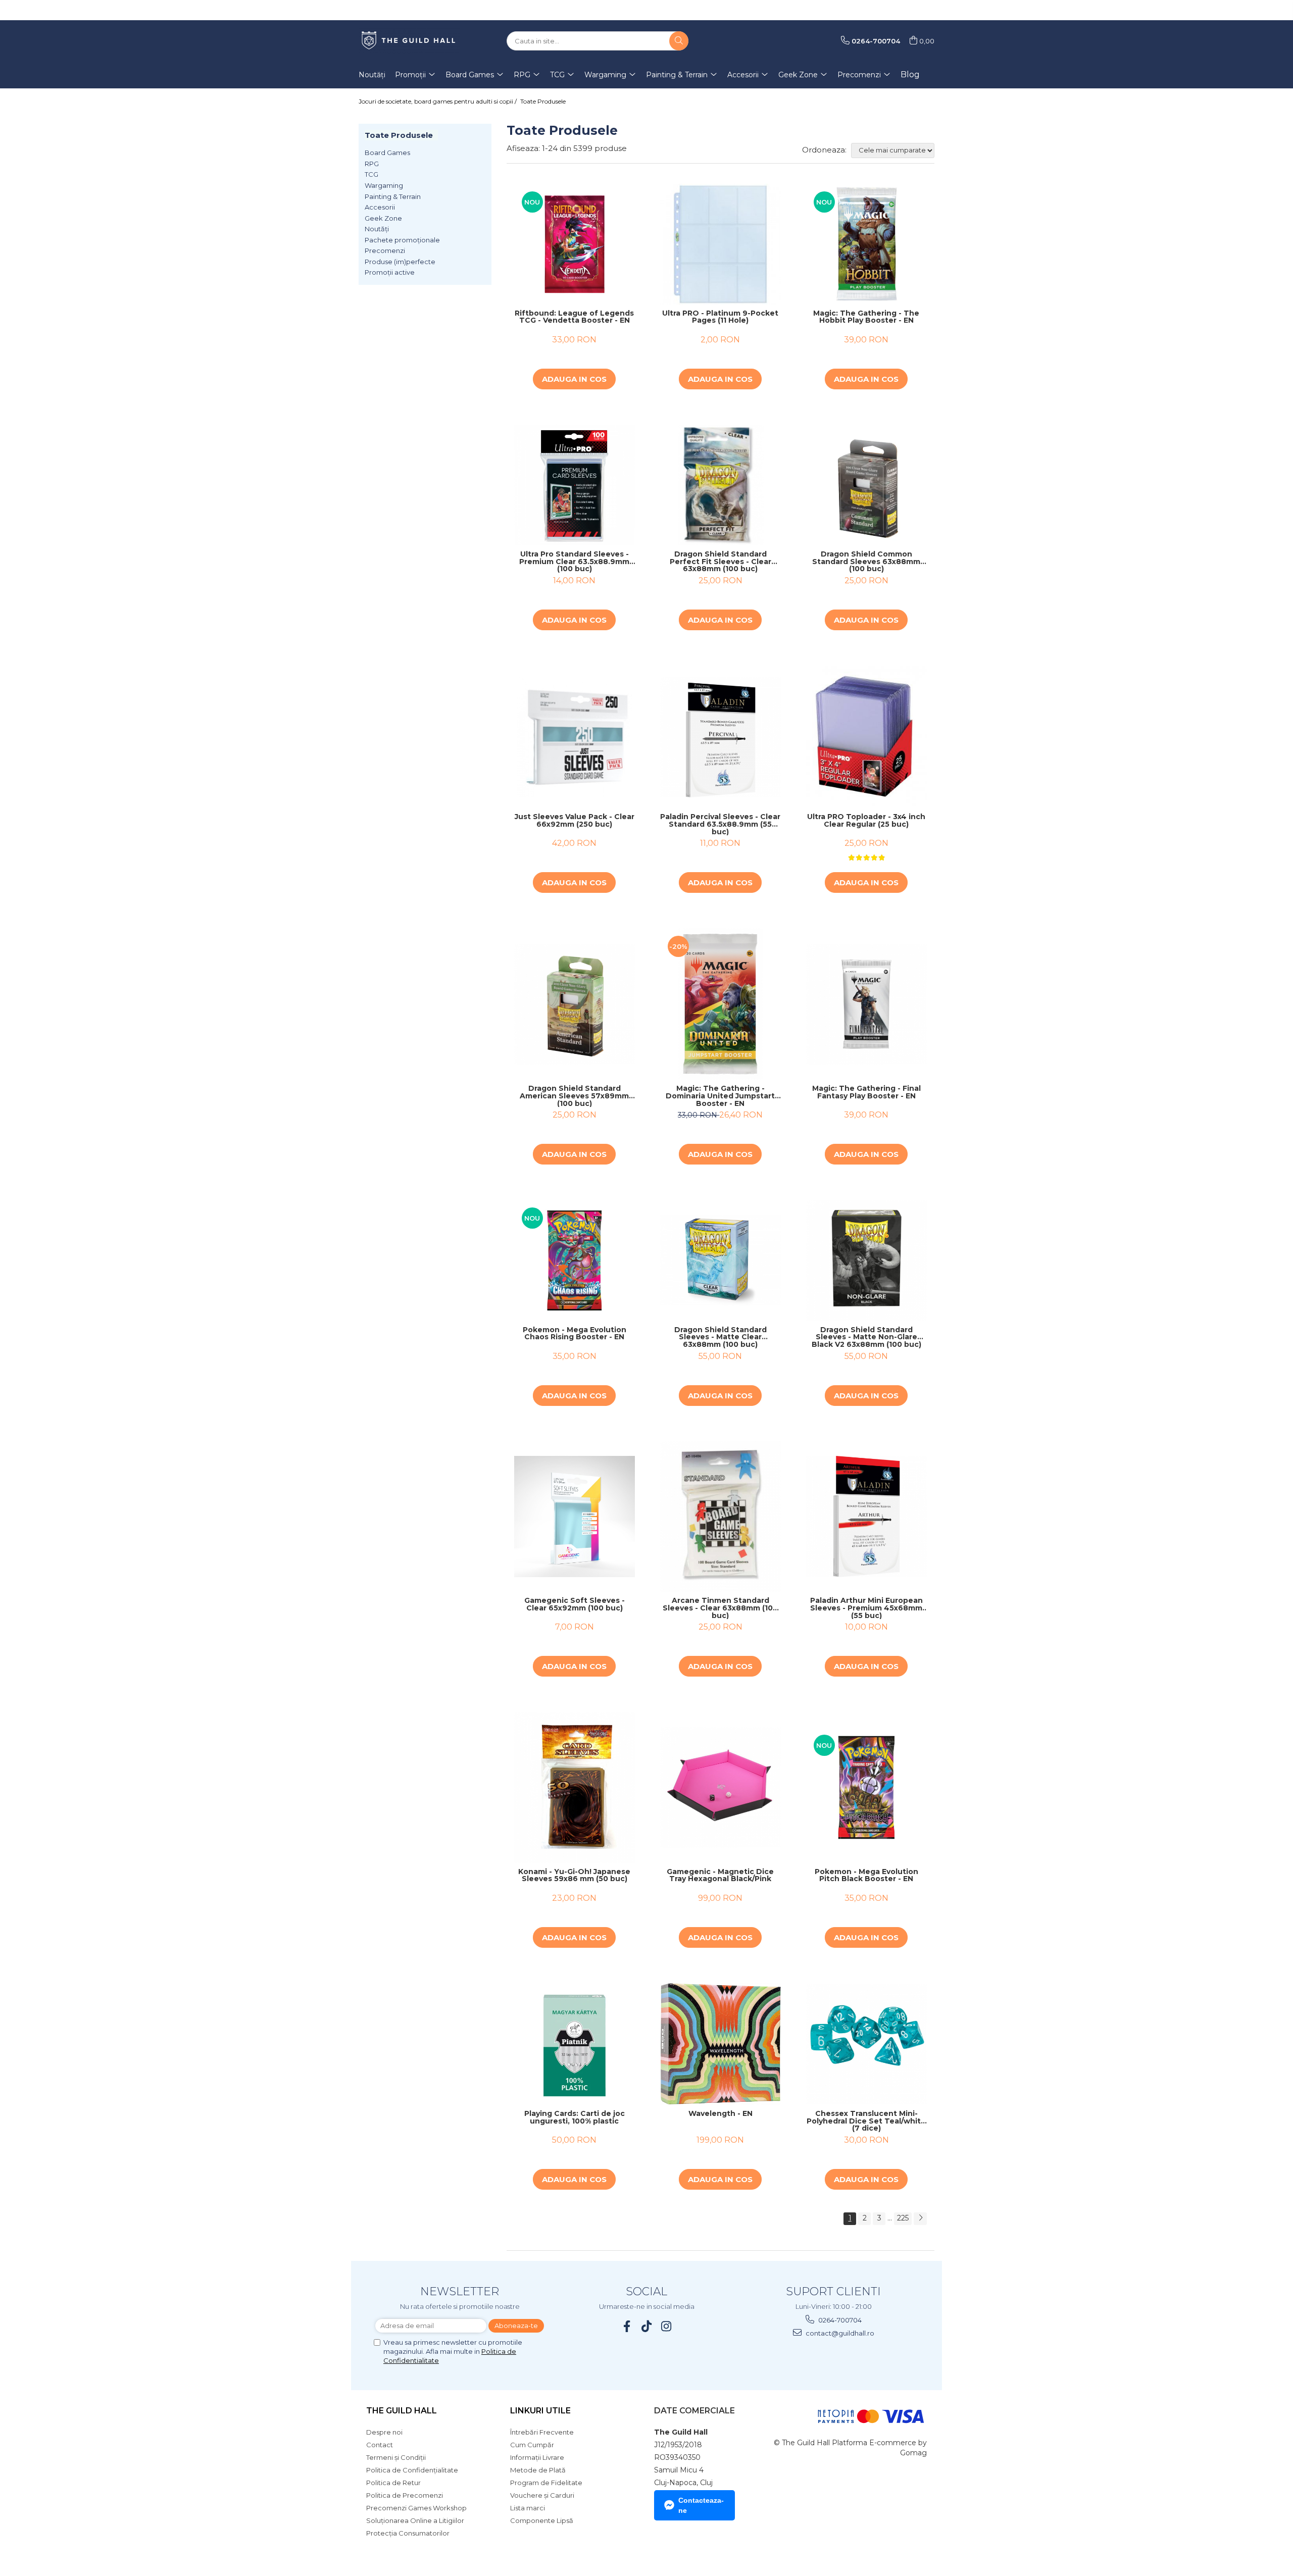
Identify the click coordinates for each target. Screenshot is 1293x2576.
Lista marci (528, 2508)
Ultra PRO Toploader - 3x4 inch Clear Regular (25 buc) (866, 821)
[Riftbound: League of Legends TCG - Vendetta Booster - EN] (575, 244)
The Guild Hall (402, 2411)
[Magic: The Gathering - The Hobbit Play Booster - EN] (866, 244)
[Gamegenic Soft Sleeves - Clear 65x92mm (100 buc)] (575, 1516)
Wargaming (384, 185)
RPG (372, 164)
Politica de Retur (393, 2483)
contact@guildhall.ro (839, 2333)
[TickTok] (647, 2326)
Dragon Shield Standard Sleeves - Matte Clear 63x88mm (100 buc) (720, 1337)
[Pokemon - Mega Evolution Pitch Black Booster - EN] (866, 1787)
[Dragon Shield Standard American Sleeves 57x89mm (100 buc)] (575, 1004)
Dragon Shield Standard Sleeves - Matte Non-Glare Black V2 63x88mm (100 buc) (866, 1337)
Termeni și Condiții (396, 2457)
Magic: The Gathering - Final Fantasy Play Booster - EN (866, 1093)
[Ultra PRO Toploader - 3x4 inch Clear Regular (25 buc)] (866, 737)
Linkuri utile (540, 2411)
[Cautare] (679, 41)
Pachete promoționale (402, 240)
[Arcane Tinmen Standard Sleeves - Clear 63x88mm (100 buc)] (720, 1517)
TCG (371, 174)
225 (903, 2218)
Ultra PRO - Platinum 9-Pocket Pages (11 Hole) (720, 317)
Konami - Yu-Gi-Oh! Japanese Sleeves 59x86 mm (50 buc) (574, 1876)
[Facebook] (627, 2326)
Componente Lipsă (542, 2520)
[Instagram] (666, 2326)
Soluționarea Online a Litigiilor (415, 2520)
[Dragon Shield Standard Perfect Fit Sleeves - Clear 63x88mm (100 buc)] (720, 485)
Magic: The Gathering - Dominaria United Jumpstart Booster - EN (720, 1096)
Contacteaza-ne (701, 2505)
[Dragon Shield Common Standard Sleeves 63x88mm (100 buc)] (866, 485)
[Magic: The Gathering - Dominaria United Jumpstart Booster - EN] (720, 1004)
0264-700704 (839, 2320)
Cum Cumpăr (532, 2445)
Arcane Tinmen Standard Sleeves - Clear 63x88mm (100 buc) (720, 1608)
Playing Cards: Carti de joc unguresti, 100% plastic (575, 2118)
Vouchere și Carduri (542, 2495)
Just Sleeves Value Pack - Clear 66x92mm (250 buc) (575, 821)
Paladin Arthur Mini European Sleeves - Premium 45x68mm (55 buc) (866, 1608)
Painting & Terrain (393, 196)
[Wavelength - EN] (720, 2044)
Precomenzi (385, 250)
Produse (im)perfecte (400, 262)
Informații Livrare (537, 2457)
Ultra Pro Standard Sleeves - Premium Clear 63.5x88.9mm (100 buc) (574, 562)
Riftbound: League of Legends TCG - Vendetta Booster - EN (574, 317)
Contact (380, 2445)
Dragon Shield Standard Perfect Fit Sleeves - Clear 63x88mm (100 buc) (720, 562)
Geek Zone (383, 218)
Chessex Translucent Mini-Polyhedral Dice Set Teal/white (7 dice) (866, 2121)
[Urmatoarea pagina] (920, 2219)
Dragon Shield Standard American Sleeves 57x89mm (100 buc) (574, 1096)
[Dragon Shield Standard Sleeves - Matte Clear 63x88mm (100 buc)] (720, 1260)
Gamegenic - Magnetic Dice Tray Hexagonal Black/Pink (720, 1876)
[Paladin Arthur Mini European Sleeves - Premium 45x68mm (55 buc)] (866, 1516)
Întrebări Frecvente (542, 2432)
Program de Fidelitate (546, 2483)
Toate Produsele (543, 101)
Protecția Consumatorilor (408, 2533)
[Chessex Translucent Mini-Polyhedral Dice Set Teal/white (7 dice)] (866, 2044)
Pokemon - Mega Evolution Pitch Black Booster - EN (866, 1876)
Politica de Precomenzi (405, 2495)
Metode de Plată (538, 2470)
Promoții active (390, 272)
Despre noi (384, 2432)
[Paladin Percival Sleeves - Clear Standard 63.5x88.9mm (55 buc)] (720, 737)
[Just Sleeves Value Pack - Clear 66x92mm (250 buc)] (575, 737)
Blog (910, 74)
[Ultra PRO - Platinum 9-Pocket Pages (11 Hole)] (720, 244)
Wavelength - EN (720, 2114)
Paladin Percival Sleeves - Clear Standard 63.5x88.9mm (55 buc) (720, 824)
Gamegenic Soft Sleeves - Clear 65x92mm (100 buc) (575, 1605)
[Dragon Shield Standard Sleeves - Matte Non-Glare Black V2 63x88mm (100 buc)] (866, 1260)
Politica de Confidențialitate (412, 2470)
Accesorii (380, 207)
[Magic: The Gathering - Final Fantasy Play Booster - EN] (866, 1004)
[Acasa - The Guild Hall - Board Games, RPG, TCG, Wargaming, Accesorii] (409, 41)
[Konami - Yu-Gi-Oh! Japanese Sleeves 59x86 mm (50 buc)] (575, 1787)
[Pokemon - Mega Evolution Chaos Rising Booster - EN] (575, 1260)
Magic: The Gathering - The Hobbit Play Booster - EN (866, 317)
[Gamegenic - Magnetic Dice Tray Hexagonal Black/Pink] (720, 1787)
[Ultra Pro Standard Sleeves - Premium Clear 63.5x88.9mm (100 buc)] (575, 485)
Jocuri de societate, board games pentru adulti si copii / (438, 101)
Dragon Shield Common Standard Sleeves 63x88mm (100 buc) (866, 562)
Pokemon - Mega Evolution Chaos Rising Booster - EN (575, 1334)
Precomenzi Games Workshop (416, 2508)
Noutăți (377, 229)
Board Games (387, 153)
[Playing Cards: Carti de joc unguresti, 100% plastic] (575, 2044)
